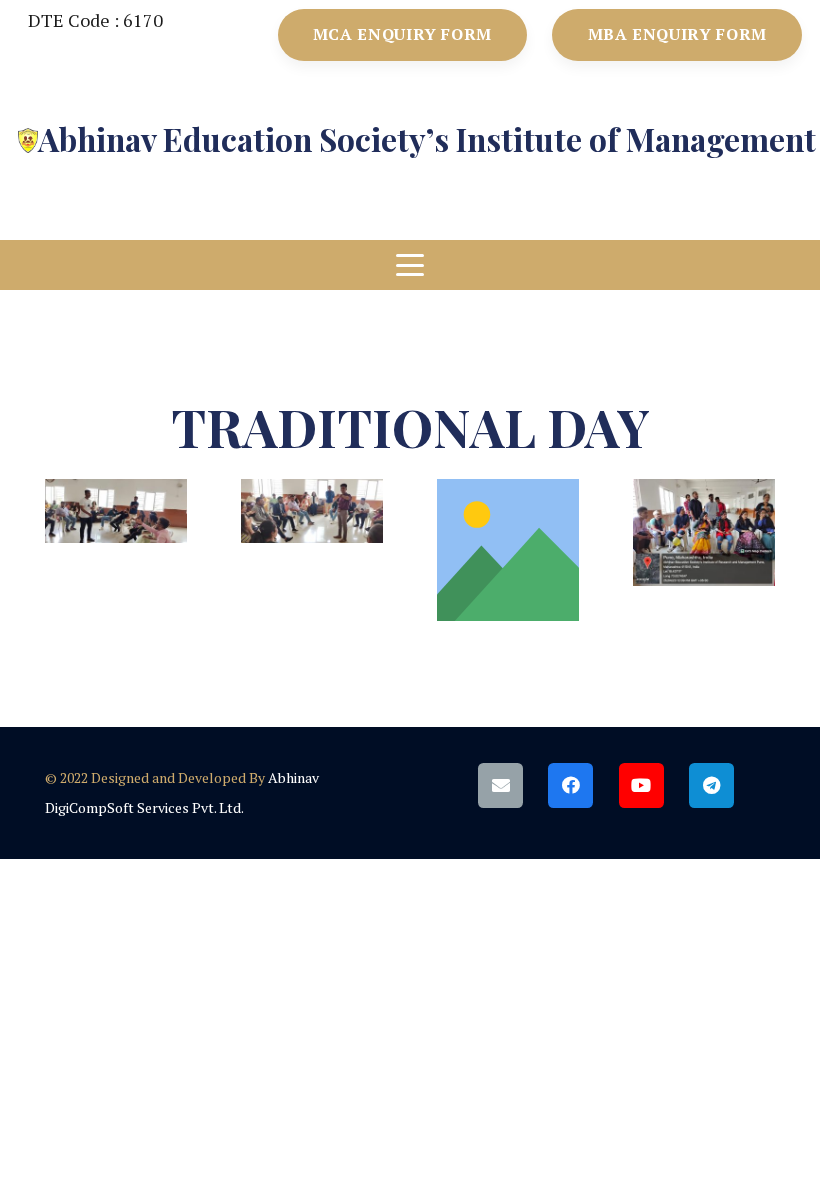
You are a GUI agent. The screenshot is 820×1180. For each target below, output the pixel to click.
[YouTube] (641, 785)
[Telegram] (711, 785)
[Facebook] (570, 785)
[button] (410, 265)
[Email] (500, 785)
